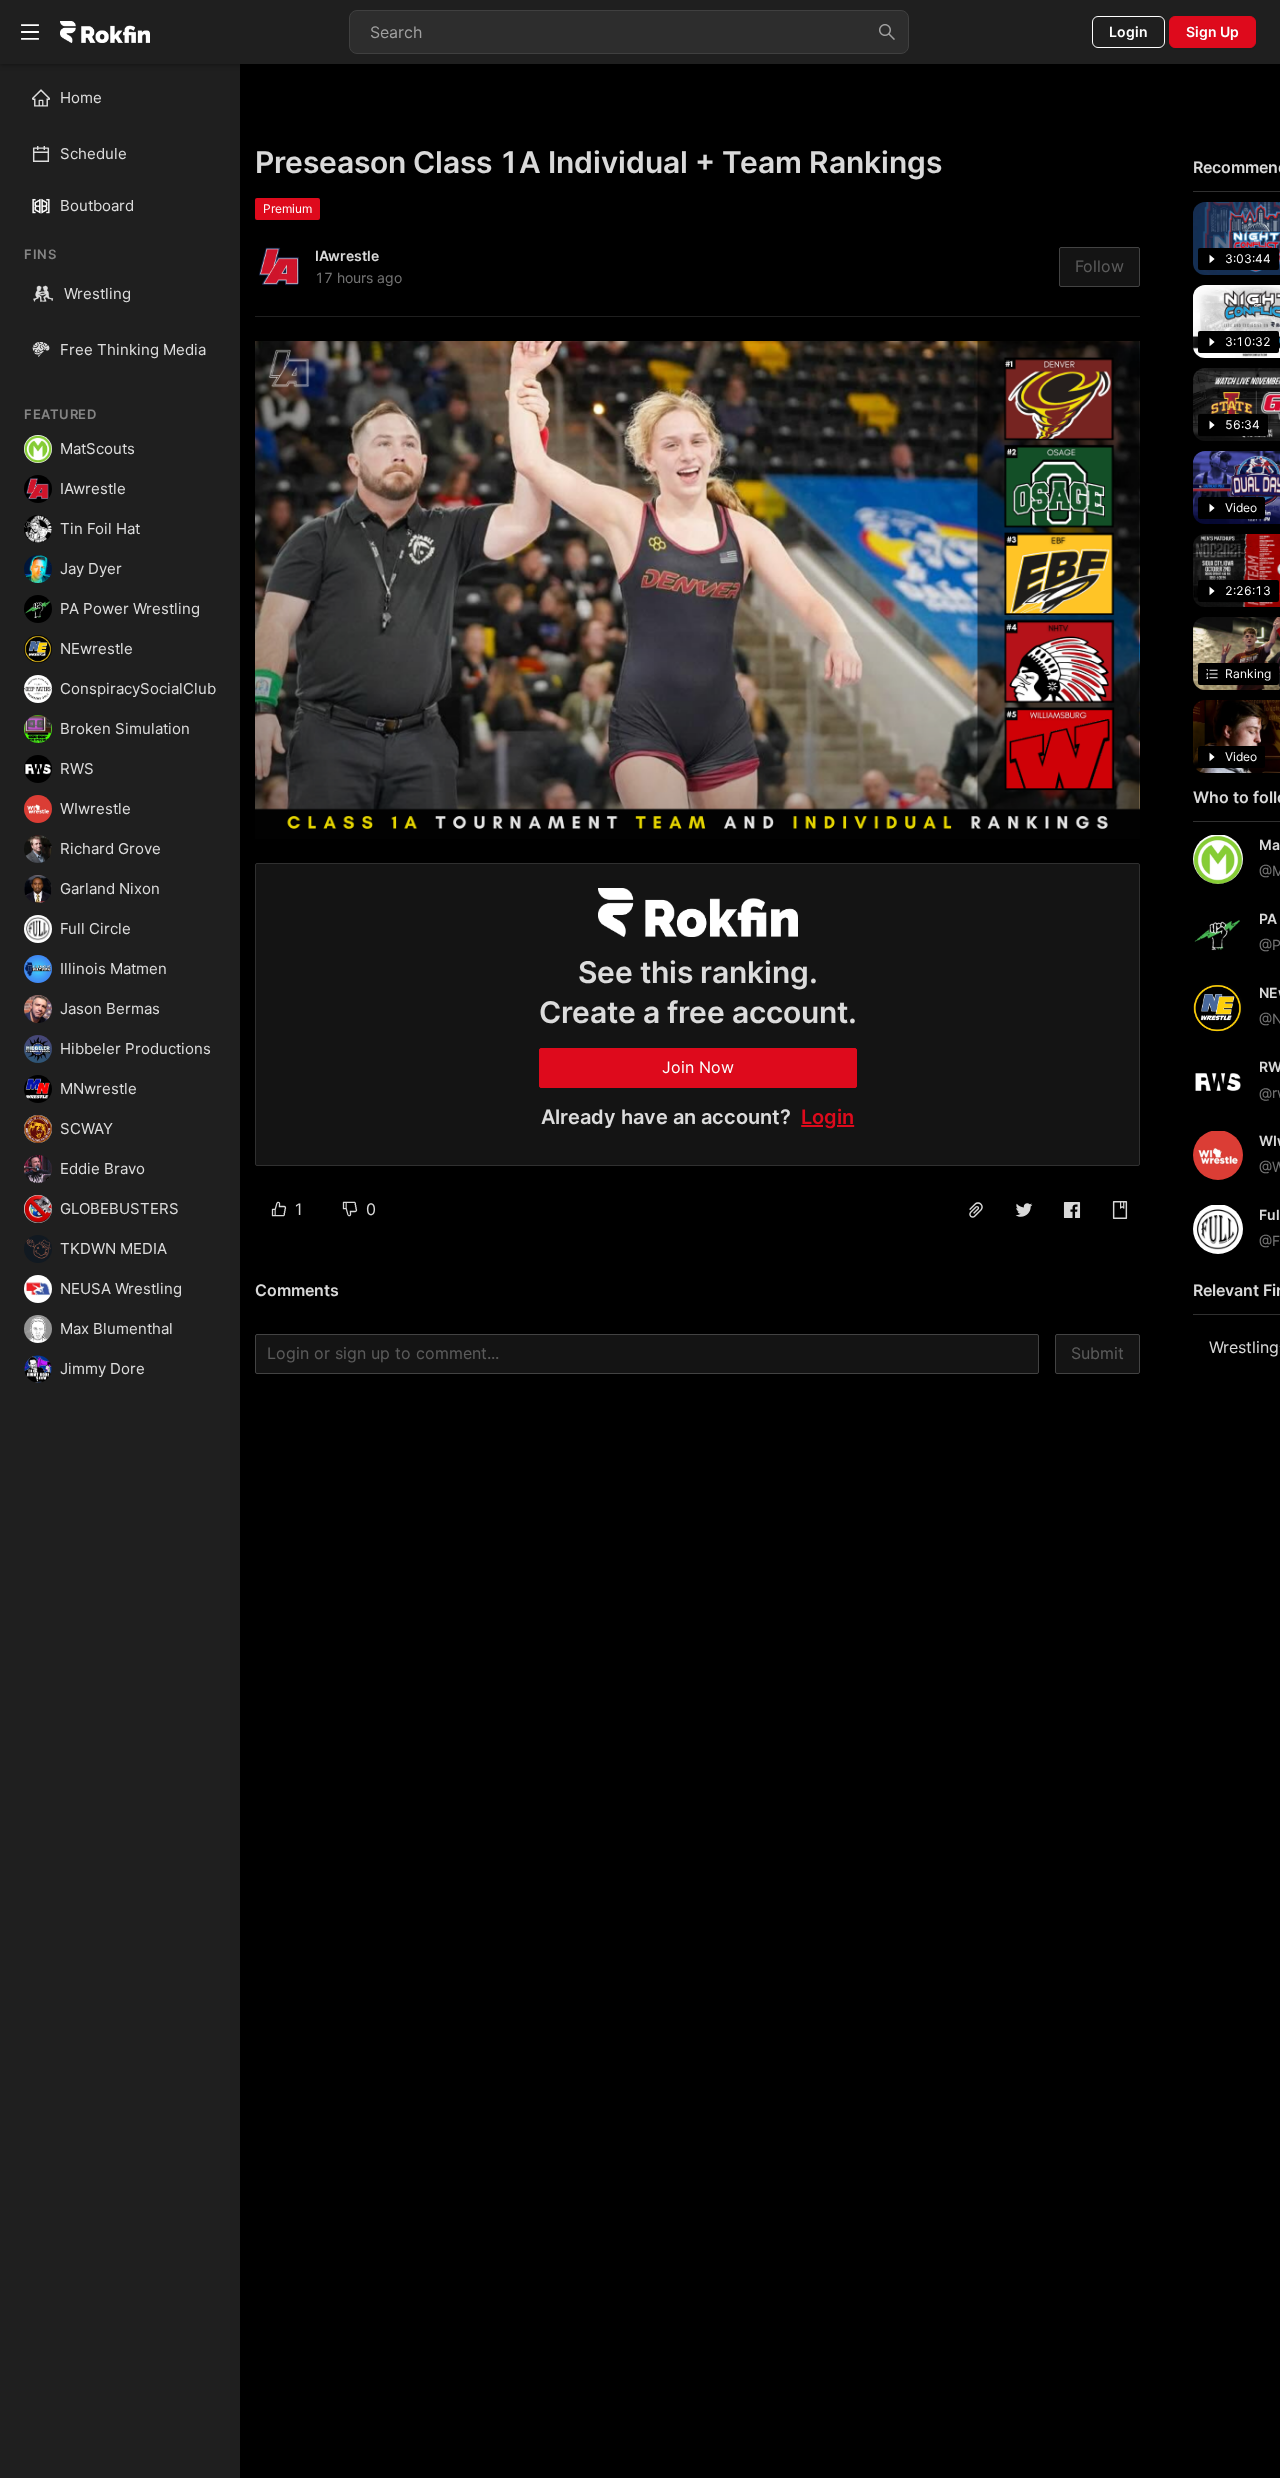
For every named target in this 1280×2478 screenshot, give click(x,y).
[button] (976, 1210)
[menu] (120, 126)
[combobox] (629, 32)
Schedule (93, 153)
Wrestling (97, 293)
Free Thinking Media (133, 349)
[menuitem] (128, 98)
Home (81, 97)
